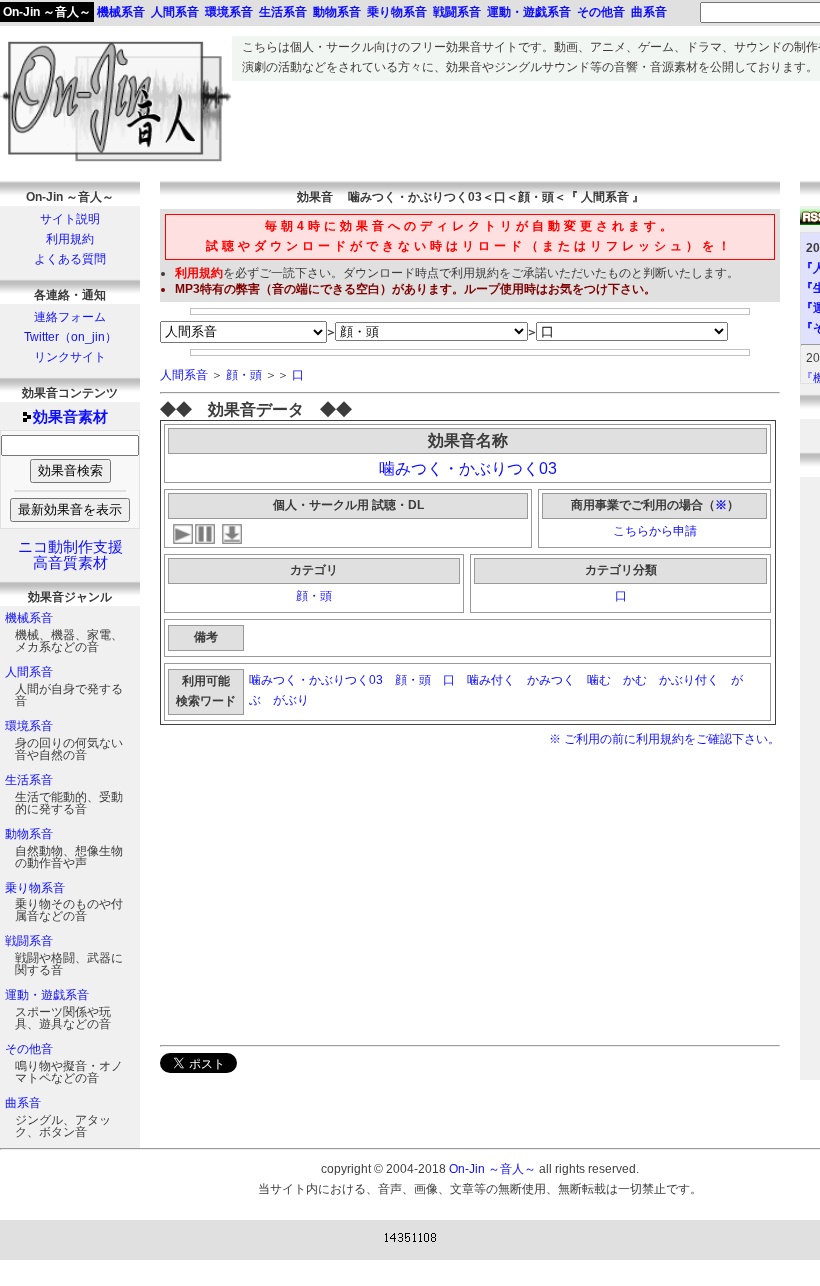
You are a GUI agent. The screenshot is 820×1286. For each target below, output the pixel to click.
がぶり (291, 700)
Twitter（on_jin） (70, 337)
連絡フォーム (70, 317)
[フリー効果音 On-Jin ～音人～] (116, 162)
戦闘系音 (29, 941)
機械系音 (29, 618)
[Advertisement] (328, 895)
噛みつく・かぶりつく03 (468, 468)
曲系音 (23, 1103)
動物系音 (29, 834)
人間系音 (29, 672)
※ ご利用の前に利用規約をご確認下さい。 (664, 739)
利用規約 (70, 239)
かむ (635, 680)
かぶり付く (689, 680)
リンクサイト (70, 357)
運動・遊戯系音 (47, 995)
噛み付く (491, 680)
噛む (599, 680)
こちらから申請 (655, 531)
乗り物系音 (35, 888)
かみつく (551, 680)
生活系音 (29, 780)
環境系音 (29, 726)
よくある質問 (70, 259)
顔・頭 (244, 375)
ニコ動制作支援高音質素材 (70, 555)
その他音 (29, 1049)
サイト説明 (70, 219)
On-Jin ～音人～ (47, 12)
